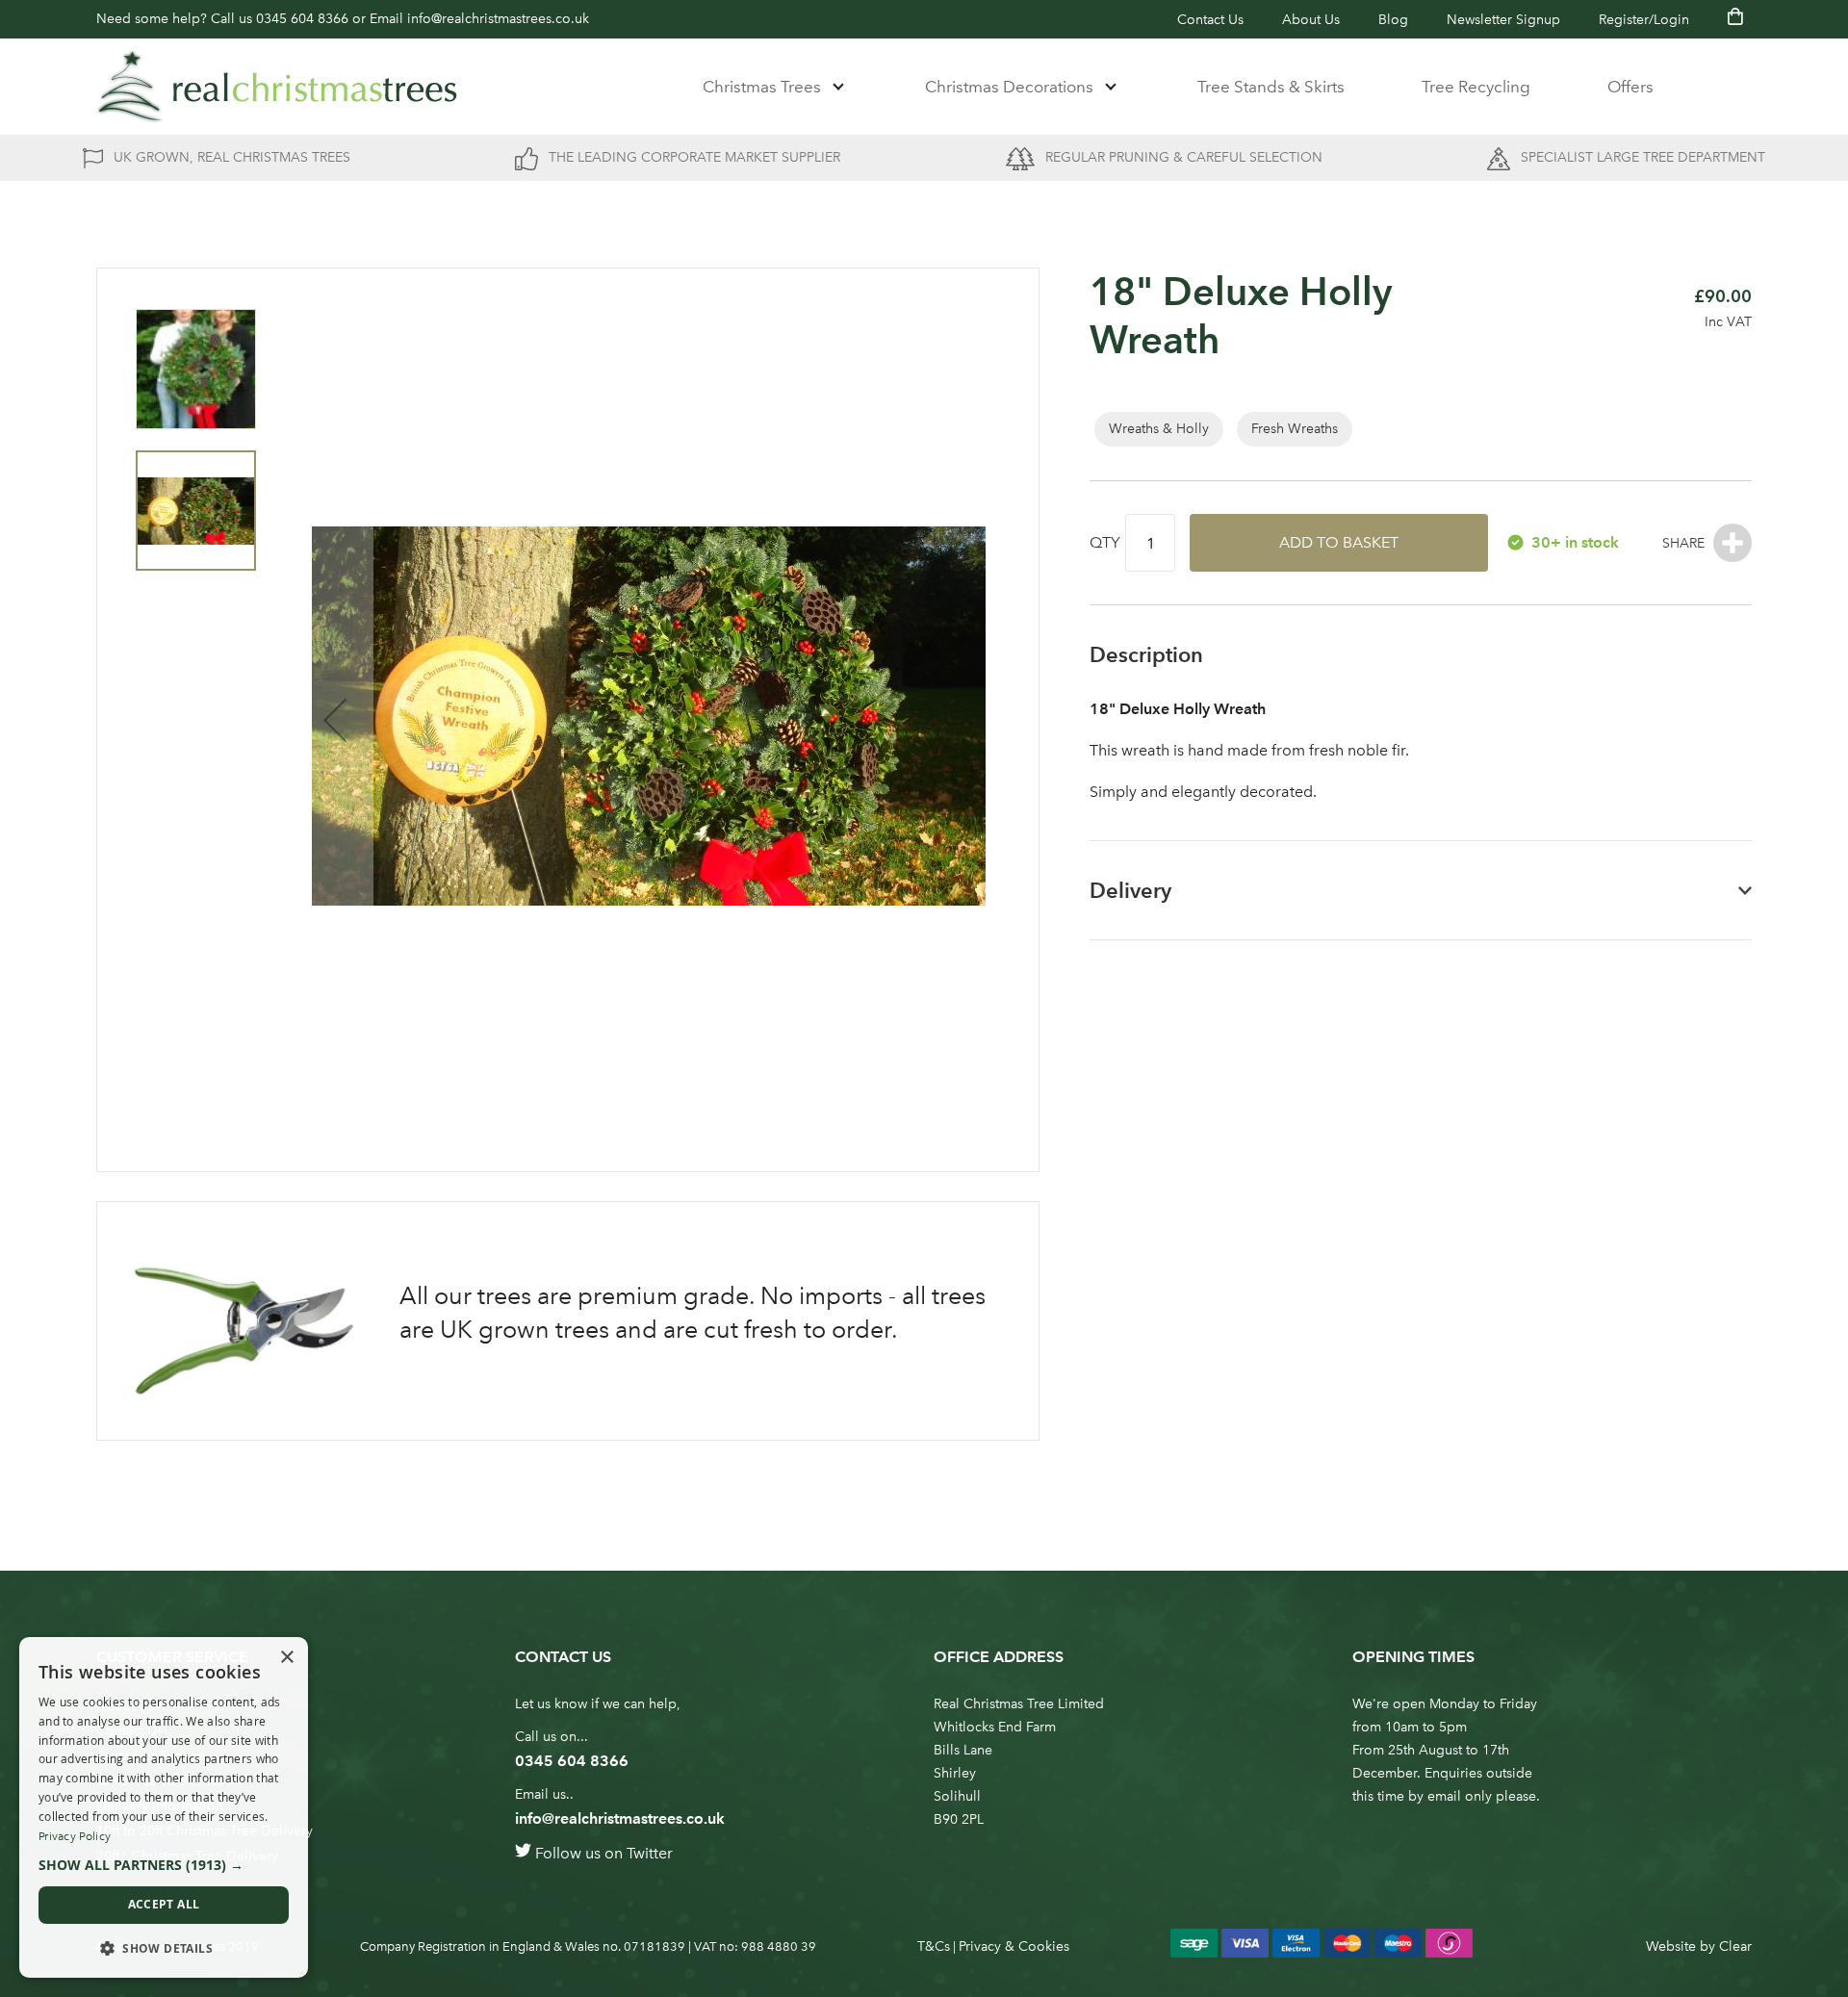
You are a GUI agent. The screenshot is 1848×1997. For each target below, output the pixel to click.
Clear (1735, 1946)
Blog (1393, 20)
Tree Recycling (1476, 87)
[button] (335, 720)
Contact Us (1210, 20)
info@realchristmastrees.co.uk (498, 19)
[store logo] (277, 87)
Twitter (650, 1853)
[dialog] (164, 1807)
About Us (1311, 20)
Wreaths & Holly (1159, 429)
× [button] (286, 1658)
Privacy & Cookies (1014, 1946)
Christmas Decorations (1009, 87)
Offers (1630, 87)
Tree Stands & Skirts (1271, 87)
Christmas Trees (762, 87)
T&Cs (934, 1946)
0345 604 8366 (302, 19)
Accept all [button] (164, 1904)
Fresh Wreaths (1295, 429)
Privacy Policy (75, 1836)
